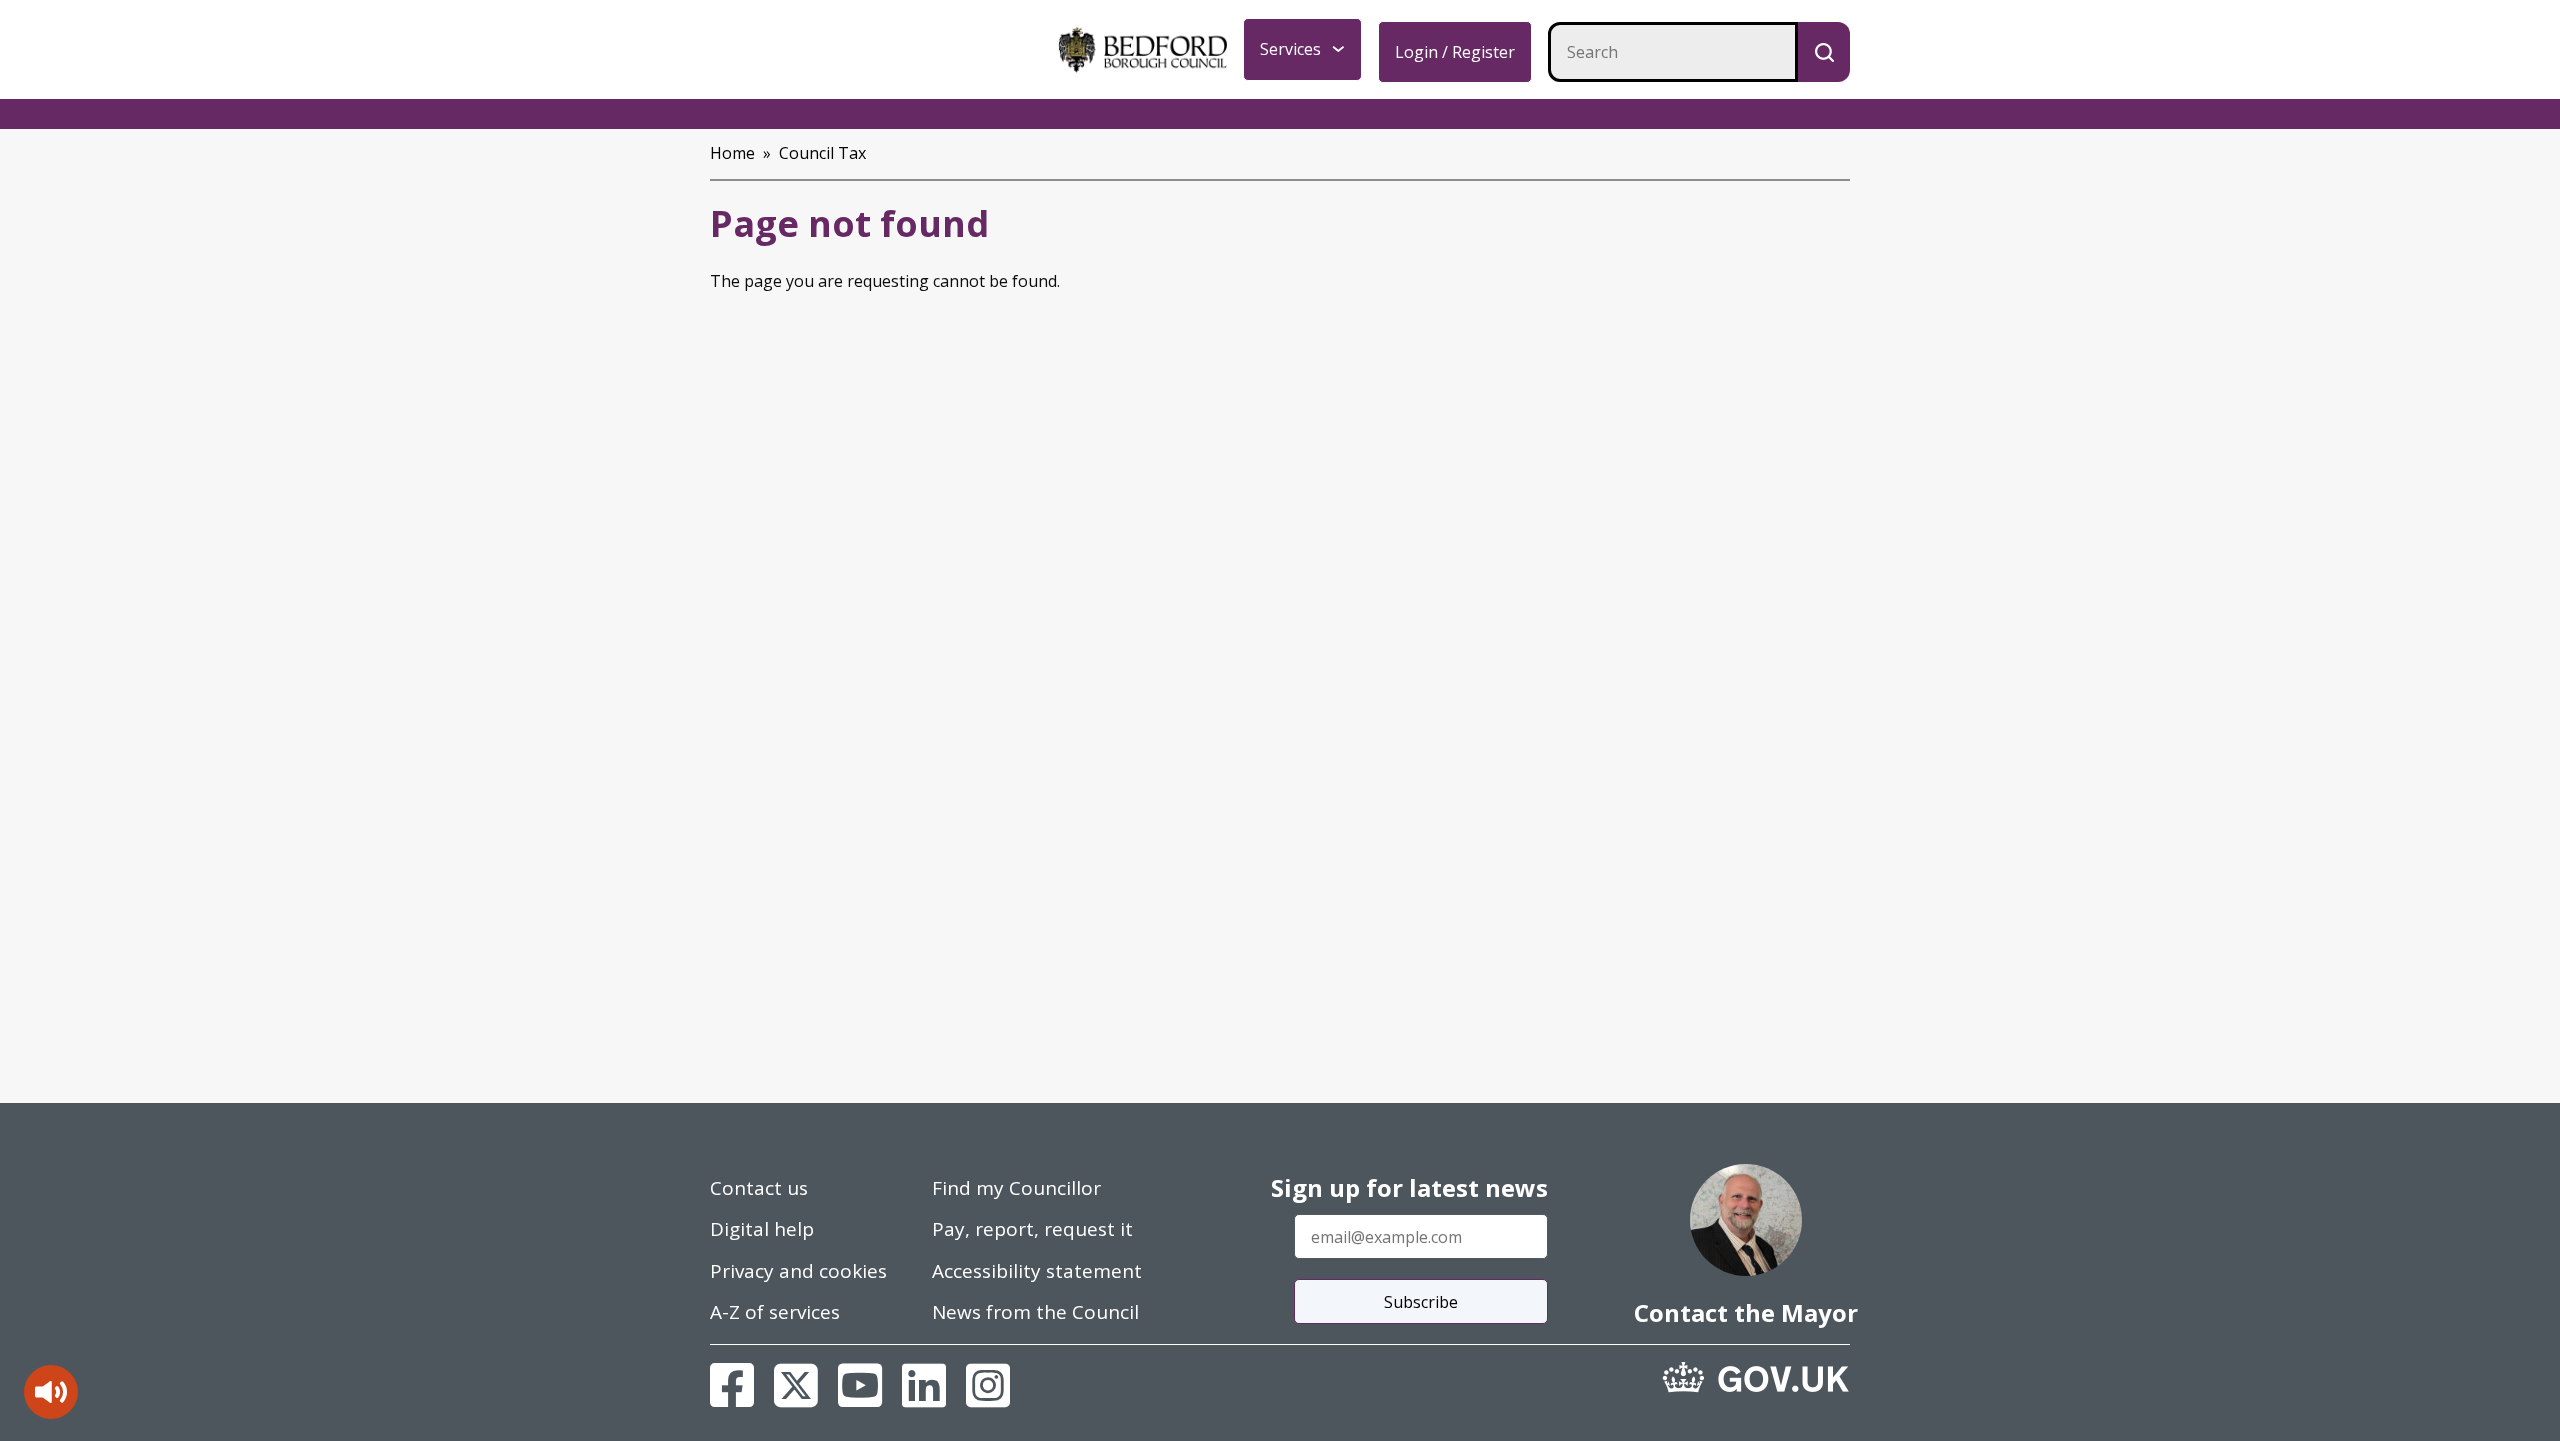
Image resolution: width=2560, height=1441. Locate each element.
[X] (796, 1385)
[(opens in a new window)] (1756, 1377)
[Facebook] (732, 1385)
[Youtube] (860, 1385)
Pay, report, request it (1032, 1229)
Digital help (762, 1229)
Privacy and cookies (798, 1271)
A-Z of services (775, 1312)
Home (732, 153)
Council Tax (822, 153)
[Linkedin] (924, 1385)
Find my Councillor (1016, 1188)
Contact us (759, 1188)
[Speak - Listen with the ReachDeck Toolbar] (51, 1392)
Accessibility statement (1037, 1271)
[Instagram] (988, 1385)
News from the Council (1035, 1312)
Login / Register (1455, 52)
